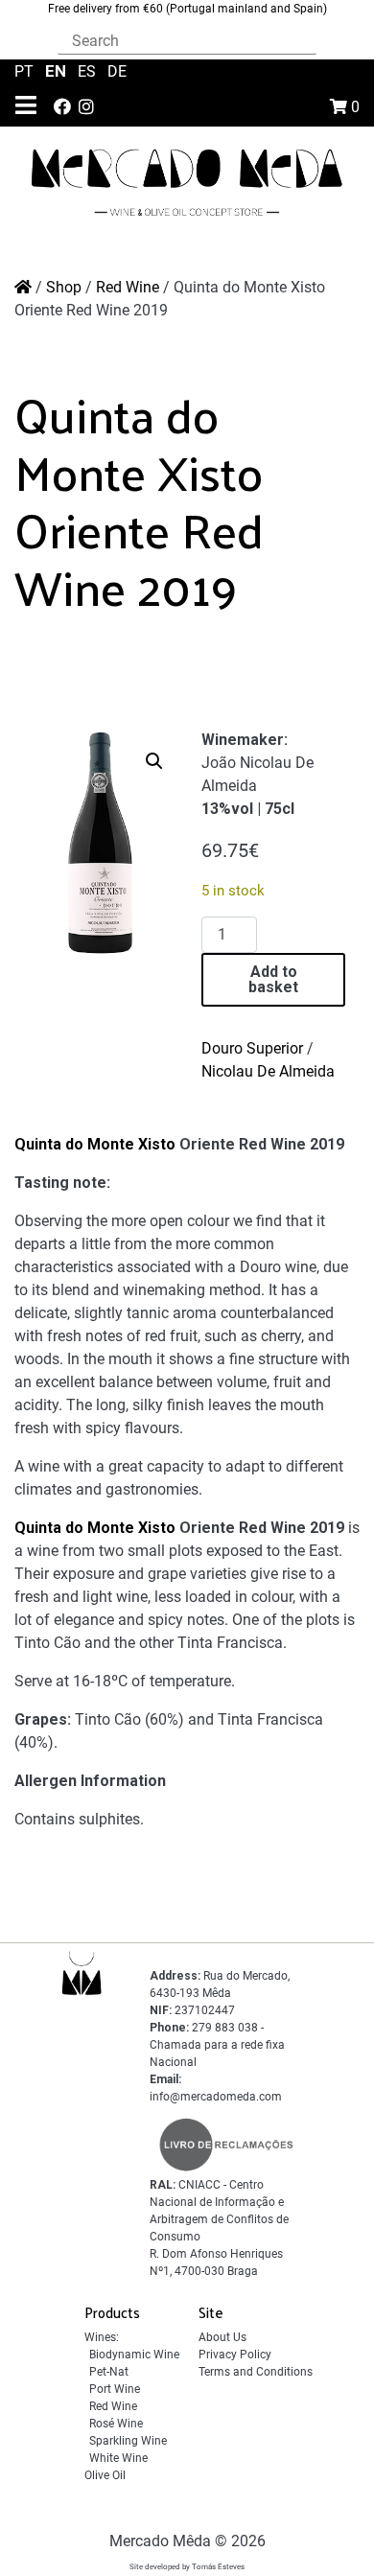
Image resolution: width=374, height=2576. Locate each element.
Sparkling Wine (128, 2441)
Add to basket (273, 979)
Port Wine (115, 2389)
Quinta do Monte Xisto (95, 1144)
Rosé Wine (116, 2424)
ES (89, 71)
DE (117, 71)
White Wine (118, 2458)
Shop (64, 287)
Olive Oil (105, 2475)
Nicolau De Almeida (268, 1071)
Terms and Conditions (256, 2372)
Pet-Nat (109, 2372)
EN (58, 71)
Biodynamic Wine (134, 2355)
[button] (154, 761)
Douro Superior (252, 1048)
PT (26, 71)
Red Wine (128, 287)
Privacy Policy (235, 2355)
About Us (222, 2337)
